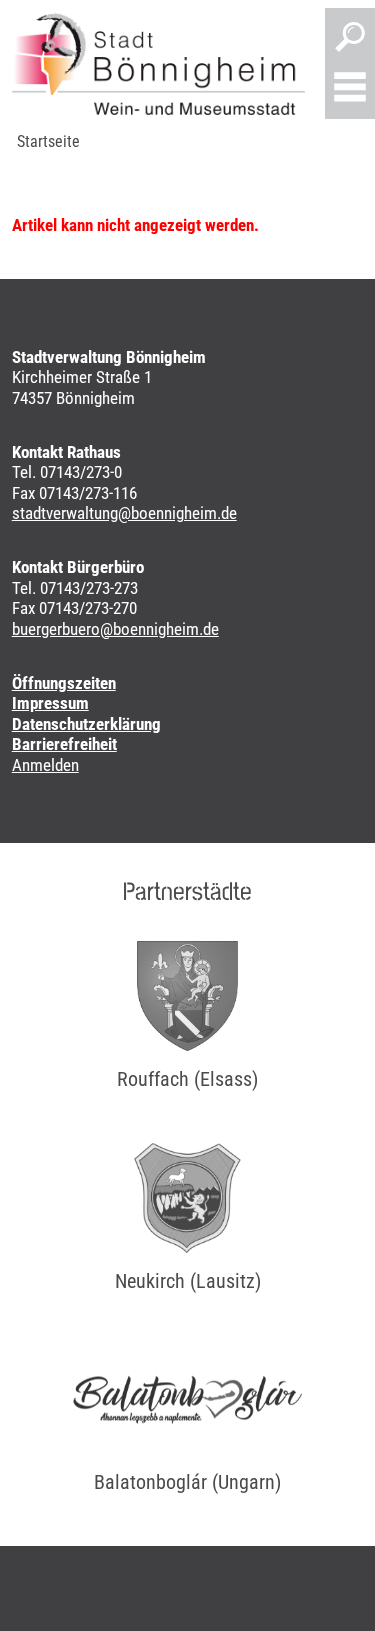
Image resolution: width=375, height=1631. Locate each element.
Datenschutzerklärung (86, 724)
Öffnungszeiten (64, 683)
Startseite (48, 141)
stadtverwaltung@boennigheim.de (124, 513)
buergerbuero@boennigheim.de (115, 629)
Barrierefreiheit (64, 744)
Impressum (50, 703)
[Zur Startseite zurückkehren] (158, 64)
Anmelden (45, 765)
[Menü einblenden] (350, 89)
